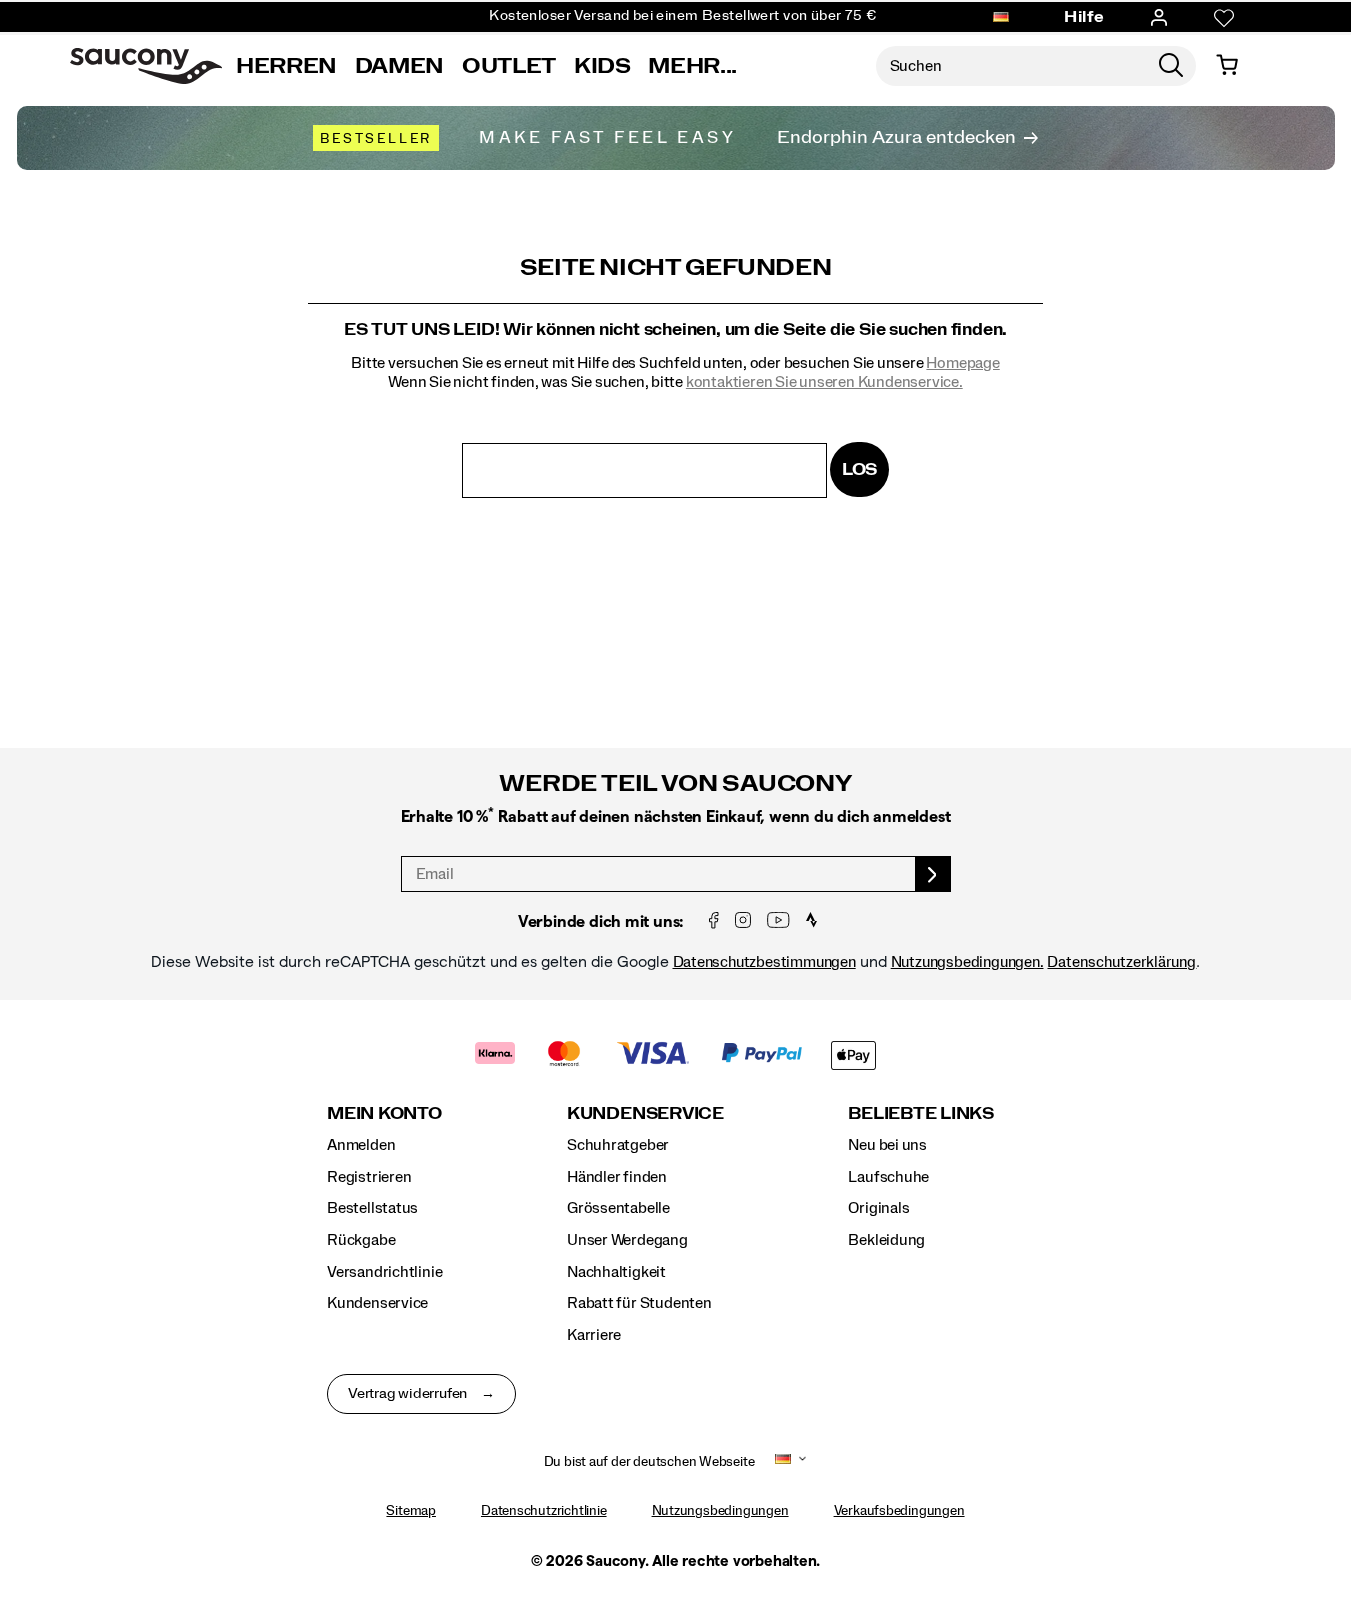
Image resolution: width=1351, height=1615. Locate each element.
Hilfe (1084, 17)
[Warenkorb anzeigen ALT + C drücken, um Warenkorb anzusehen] (1227, 66)
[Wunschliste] (1224, 18)
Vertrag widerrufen (407, 1394)
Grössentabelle (618, 1208)
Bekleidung (886, 1240)
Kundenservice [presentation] (645, 1113)
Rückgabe (361, 1240)
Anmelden (361, 1145)
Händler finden (617, 1177)
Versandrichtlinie (384, 1272)
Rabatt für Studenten (639, 1303)
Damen (399, 66)
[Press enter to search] (1171, 66)
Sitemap (411, 1511)
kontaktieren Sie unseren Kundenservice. (824, 382)
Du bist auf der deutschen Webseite (649, 1462)
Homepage (962, 363)
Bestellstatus (372, 1208)
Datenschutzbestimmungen (764, 962)
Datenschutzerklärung (1121, 962)
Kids (602, 66)
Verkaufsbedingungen (899, 1511)
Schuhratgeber (618, 1145)
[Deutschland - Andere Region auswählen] (1001, 18)
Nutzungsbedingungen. (967, 962)
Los (859, 469)
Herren (286, 66)
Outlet (509, 66)
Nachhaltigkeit (616, 1272)
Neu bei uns (887, 1145)
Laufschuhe (888, 1177)
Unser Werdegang (627, 1240)
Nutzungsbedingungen (720, 1511)
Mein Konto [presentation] (384, 1113)
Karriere (594, 1335)
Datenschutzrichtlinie (544, 1511)
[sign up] (933, 874)
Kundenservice (377, 1303)
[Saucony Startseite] (146, 66)
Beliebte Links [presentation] (921, 1113)
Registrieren (369, 1177)
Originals (878, 1208)
